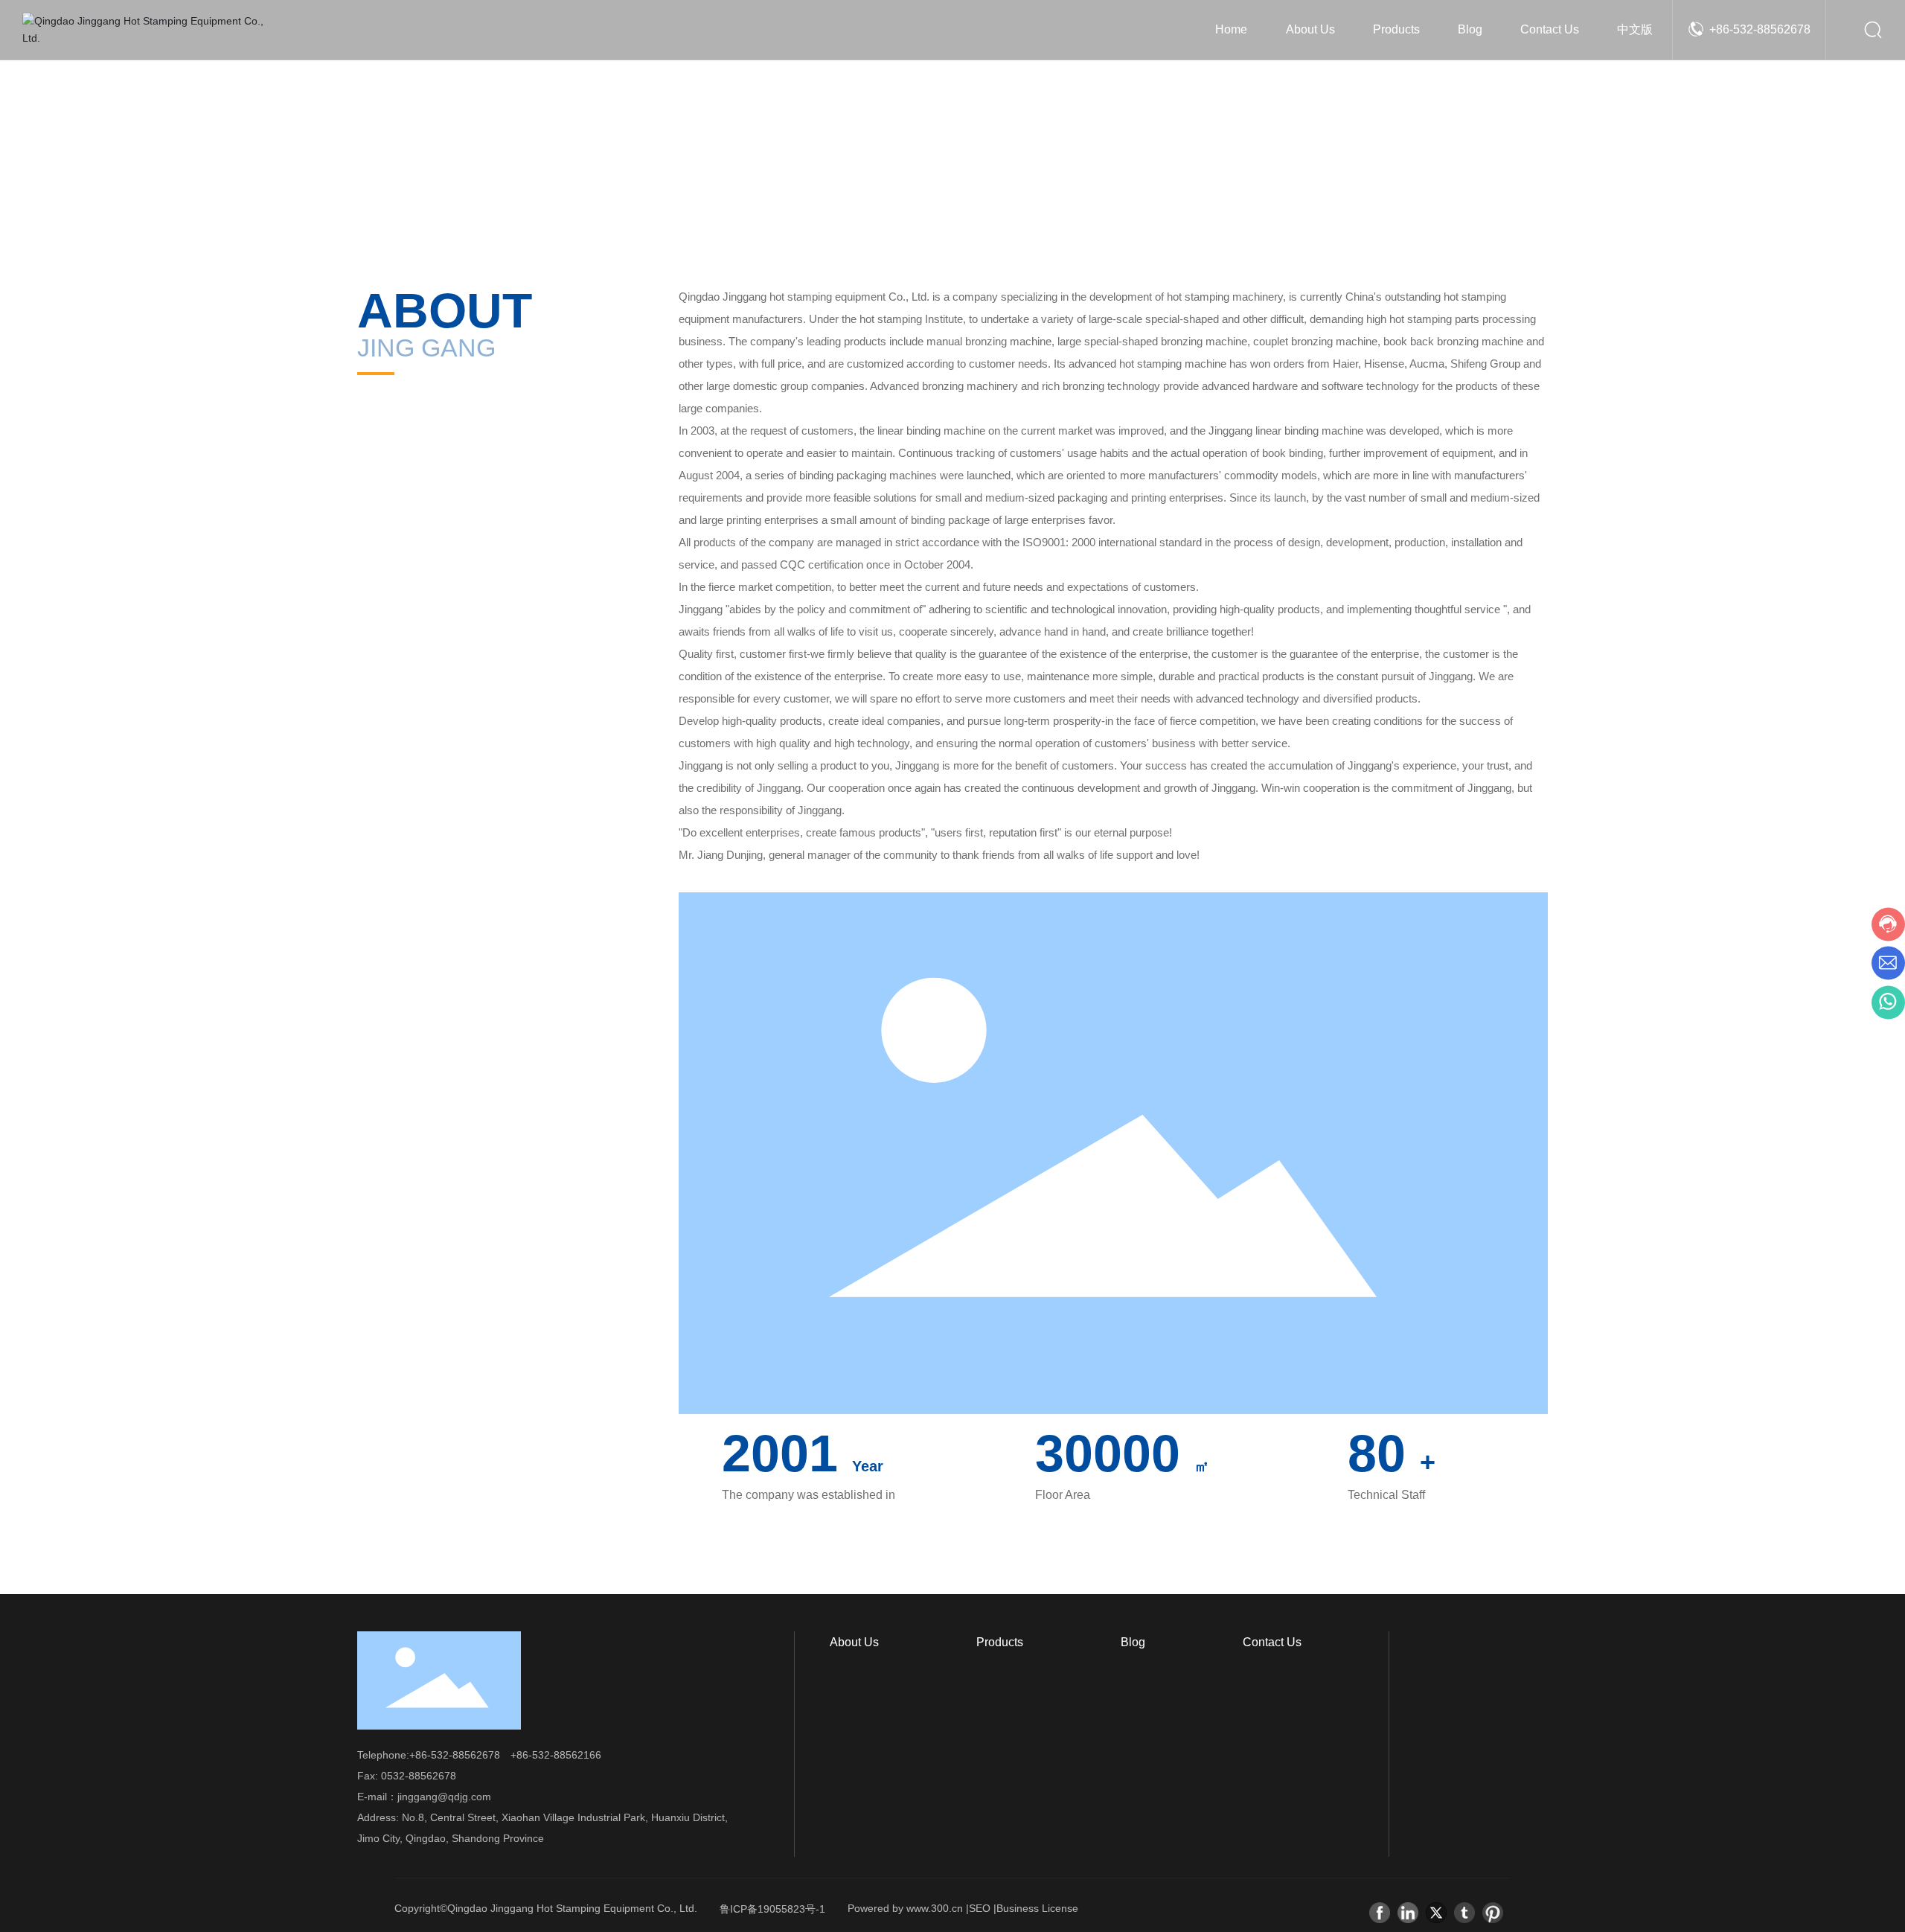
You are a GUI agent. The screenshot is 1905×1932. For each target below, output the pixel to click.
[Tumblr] (1464, 1913)
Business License (1037, 1908)
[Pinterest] (1493, 1913)
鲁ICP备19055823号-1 (772, 1909)
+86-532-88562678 (1760, 29)
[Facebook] (1380, 1913)
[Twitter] (1436, 1913)
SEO (980, 1908)
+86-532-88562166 (556, 1755)
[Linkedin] (1408, 1913)
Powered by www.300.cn (905, 1908)
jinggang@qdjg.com (444, 1797)
